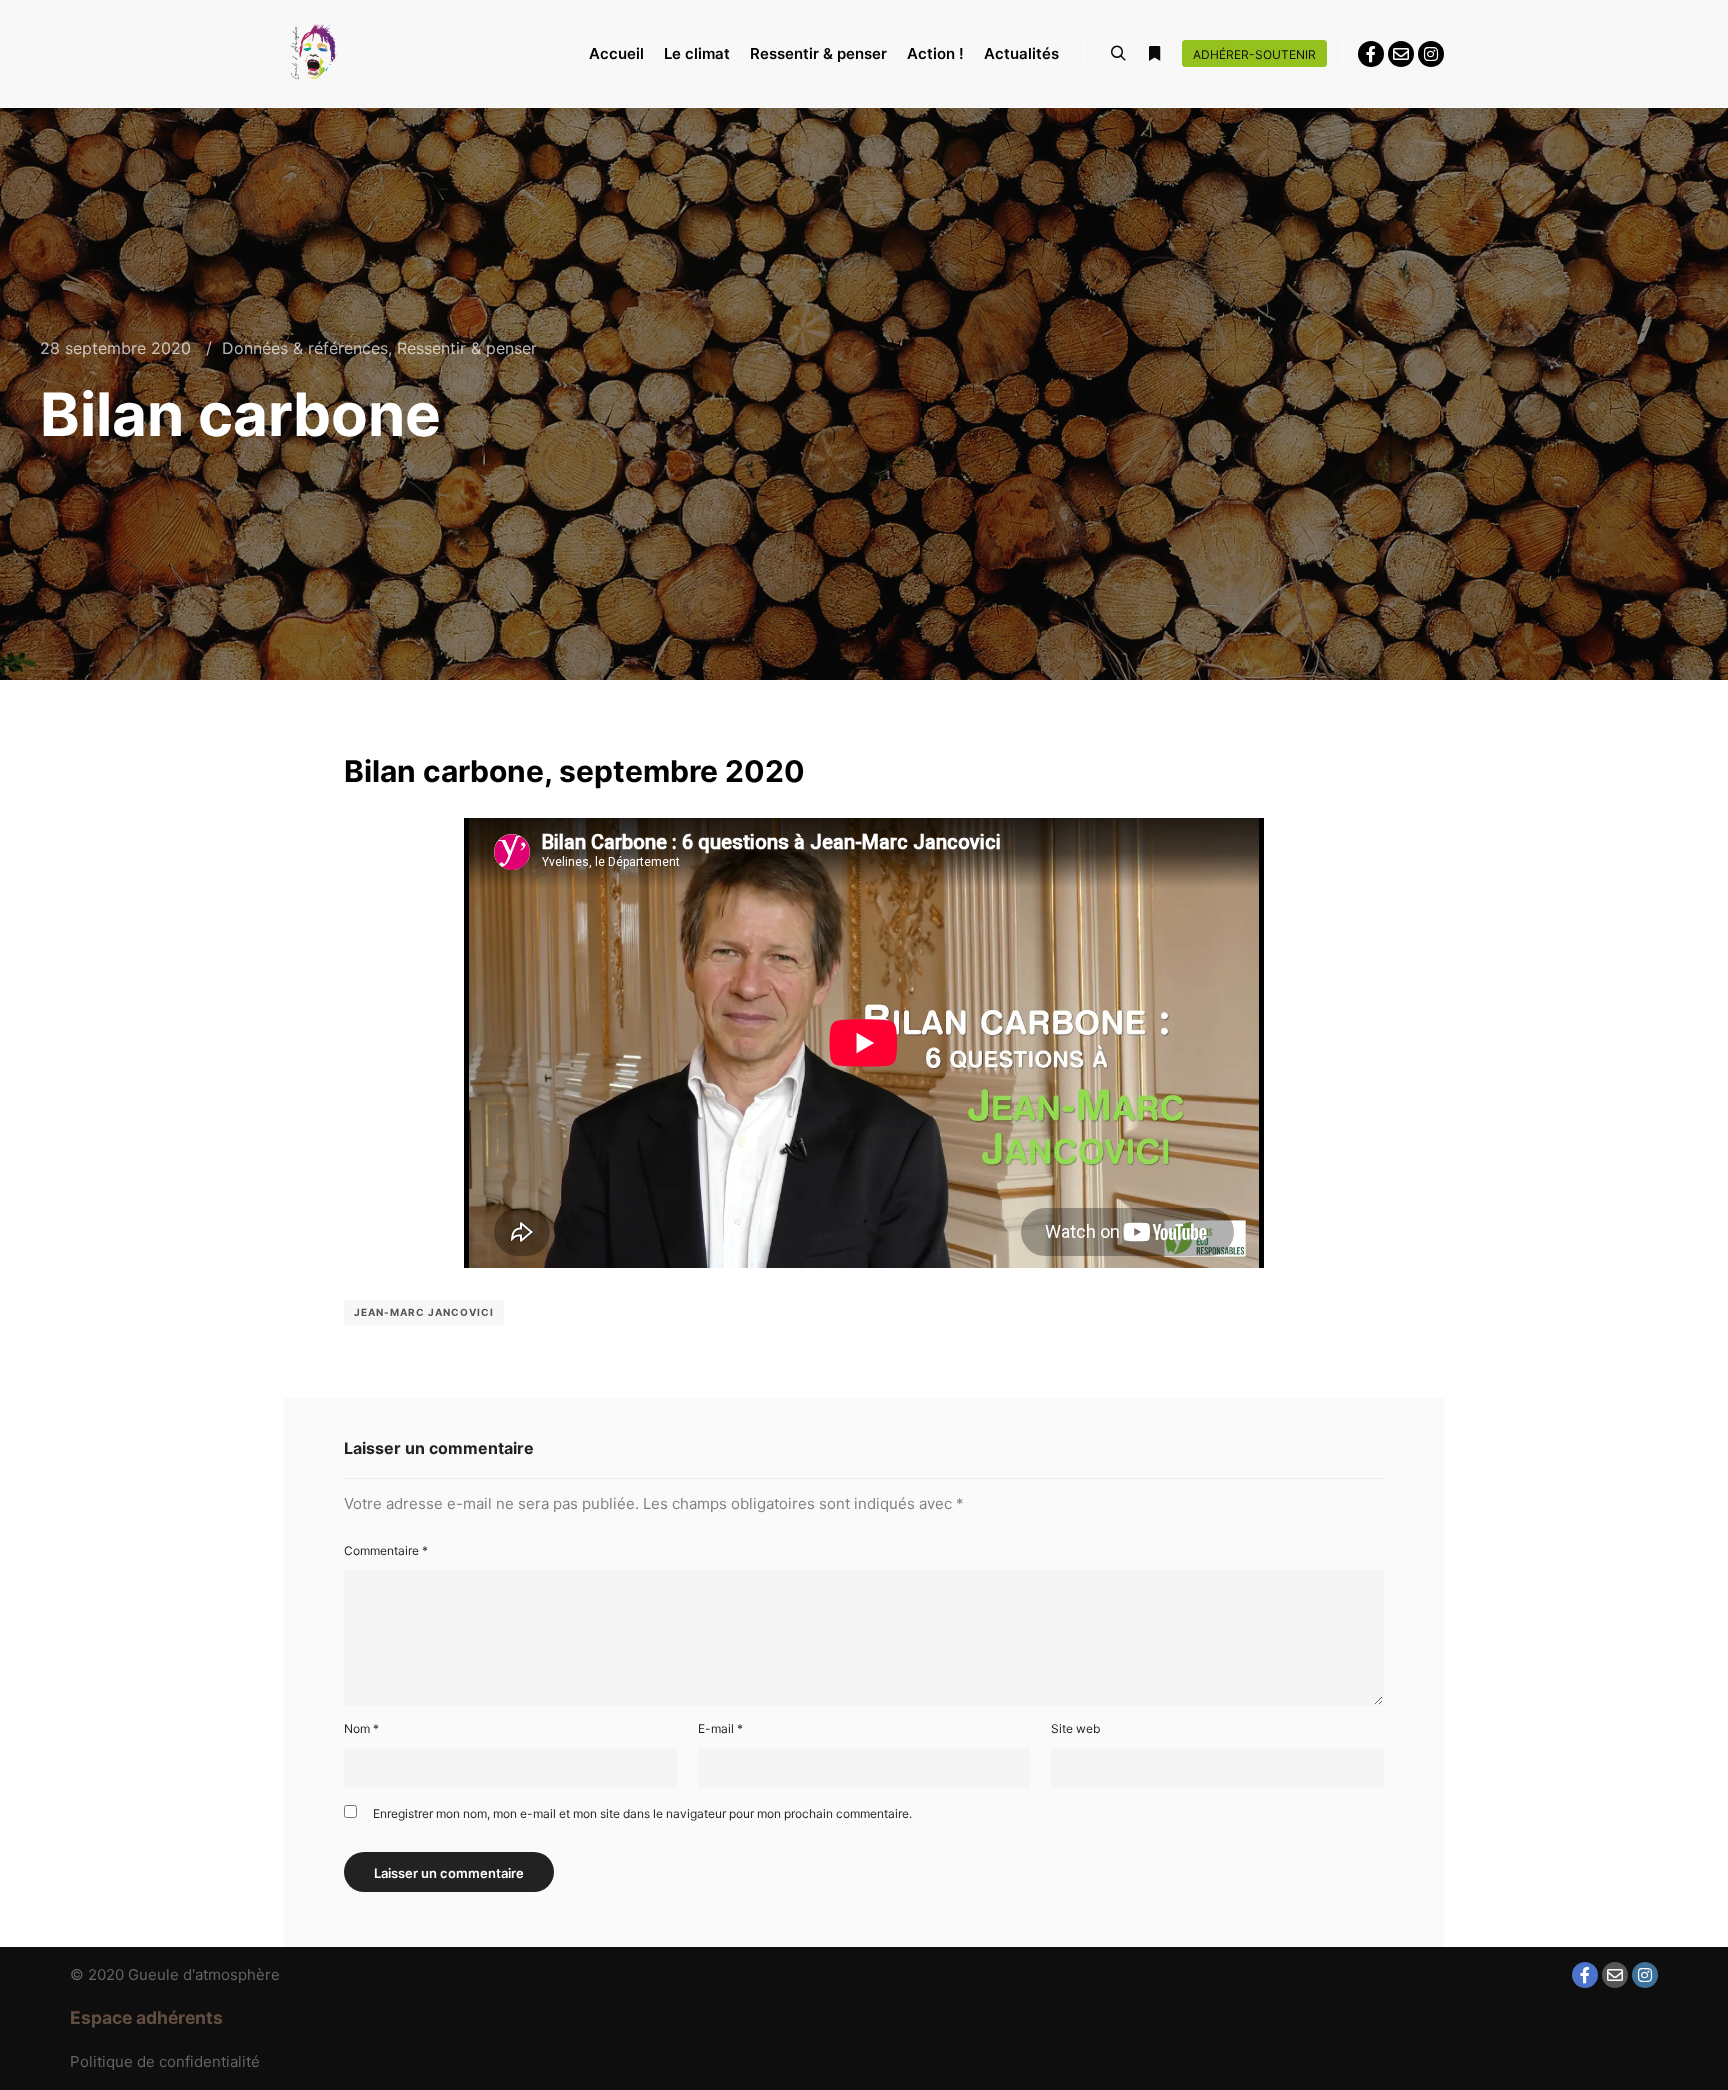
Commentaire (386, 1550)
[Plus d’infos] (1154, 54)
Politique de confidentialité (165, 2061)
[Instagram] (1431, 54)
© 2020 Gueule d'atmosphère (175, 1974)
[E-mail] (1401, 54)
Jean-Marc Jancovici (424, 1312)
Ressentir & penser (467, 348)
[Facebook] (1371, 54)
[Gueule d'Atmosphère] (314, 53)
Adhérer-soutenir (1254, 54)
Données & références (305, 348)
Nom (361, 1728)
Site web (1075, 1728)
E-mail (720, 1728)
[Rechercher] (1118, 54)
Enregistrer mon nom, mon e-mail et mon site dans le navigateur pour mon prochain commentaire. (642, 1813)
